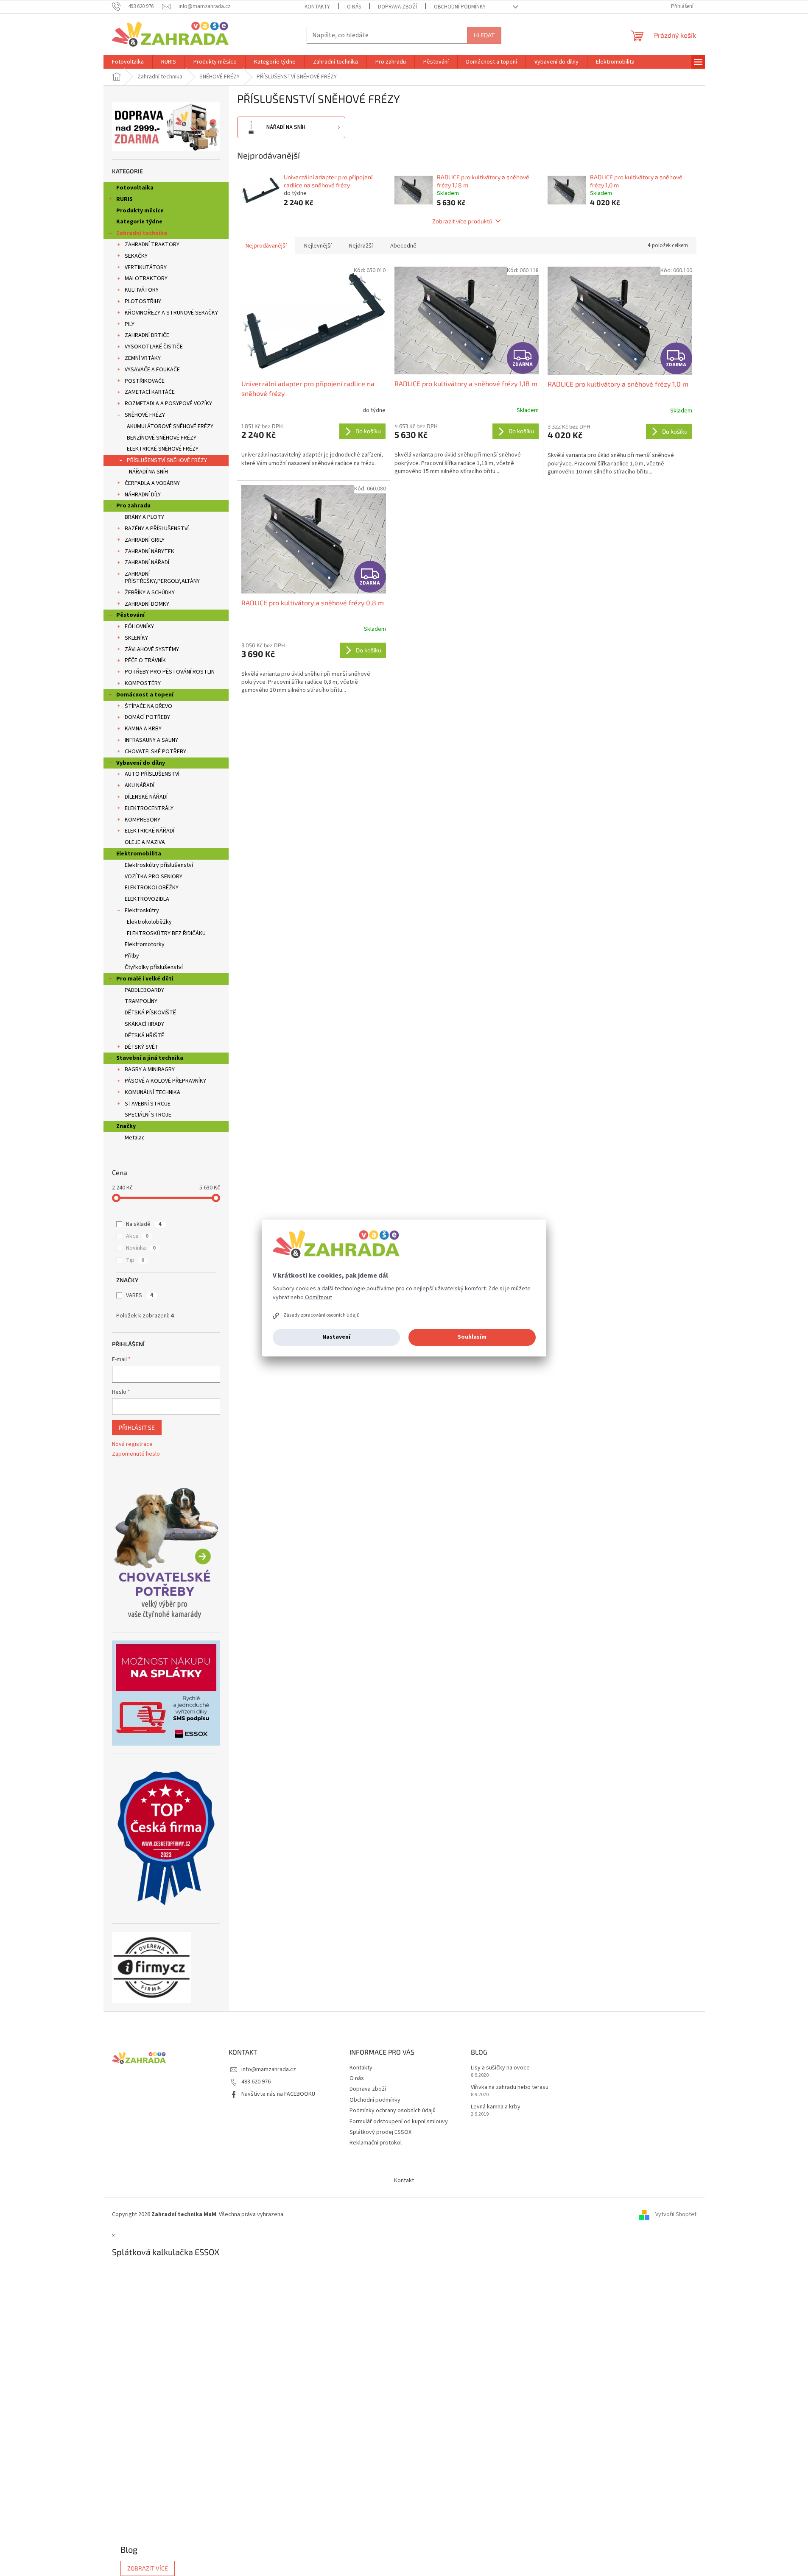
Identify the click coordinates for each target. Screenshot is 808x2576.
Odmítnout (319, 1298)
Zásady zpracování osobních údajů (322, 1315)
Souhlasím (472, 1337)
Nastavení (336, 1337)
